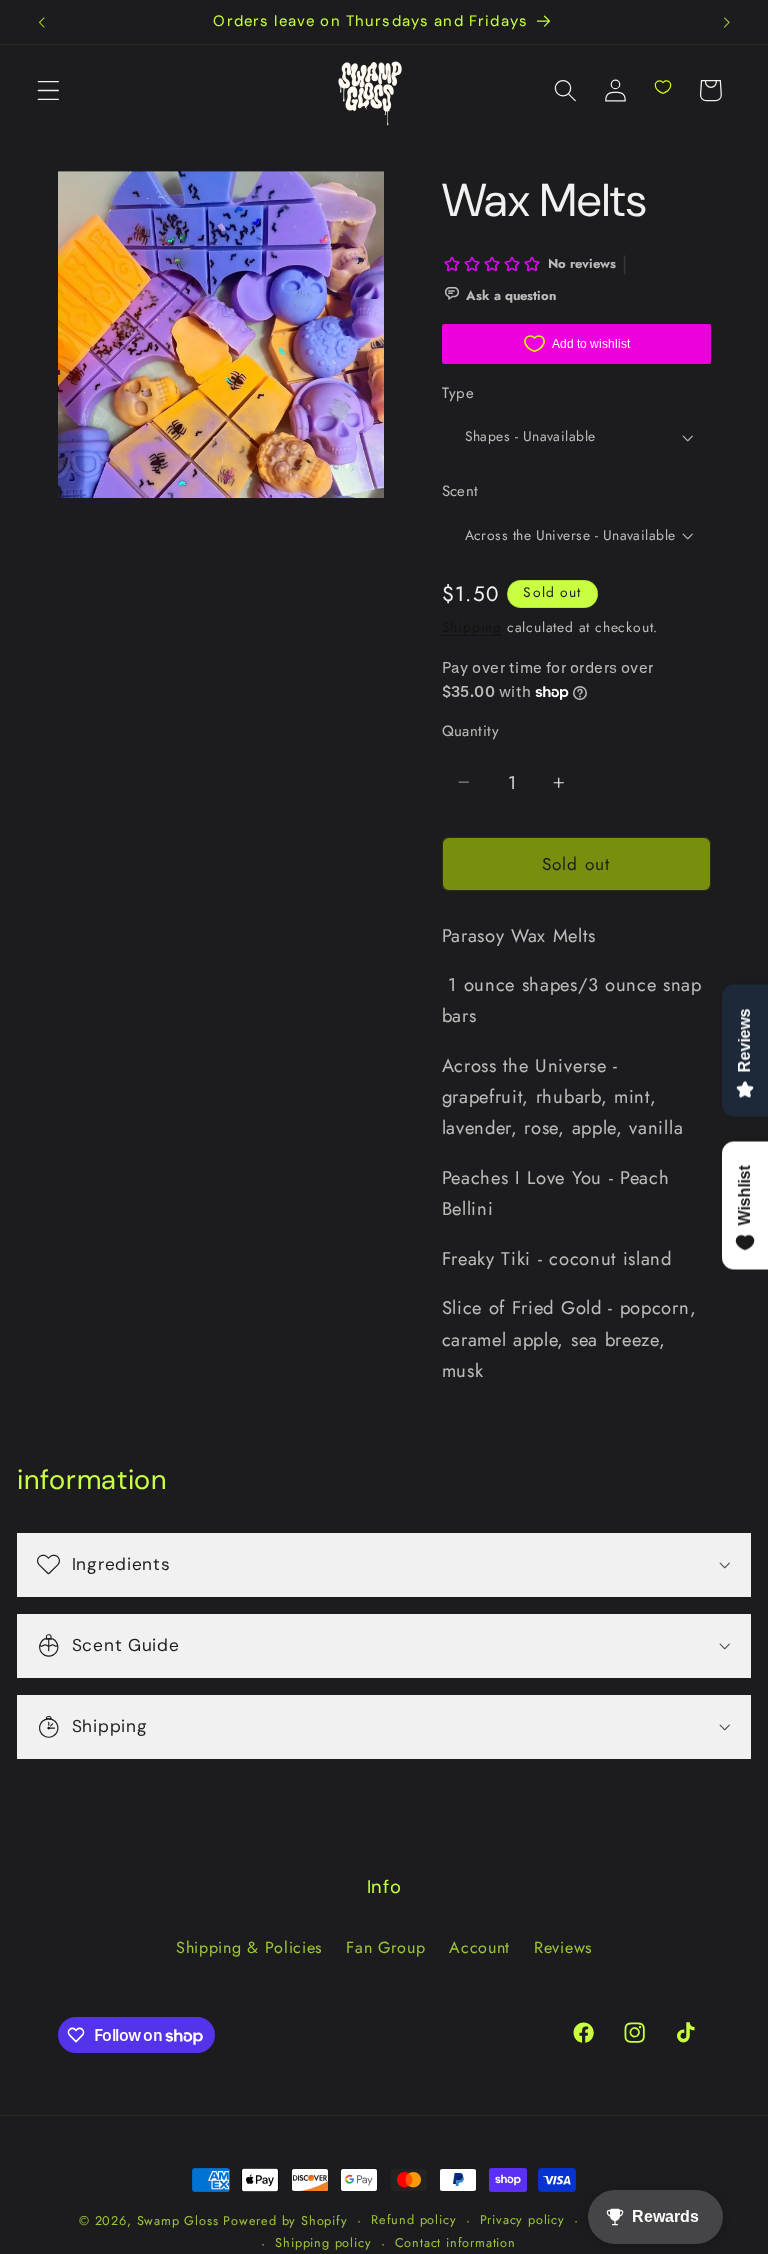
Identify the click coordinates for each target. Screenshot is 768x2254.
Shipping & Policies (249, 1947)
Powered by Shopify (285, 2220)
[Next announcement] (726, 22)
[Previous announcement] (42, 22)
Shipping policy (323, 2242)
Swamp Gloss (178, 2220)
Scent (460, 491)
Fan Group (385, 1947)
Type (458, 393)
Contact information (455, 2242)
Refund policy (413, 2219)
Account (479, 1947)
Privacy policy (522, 2219)
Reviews (563, 1947)
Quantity (471, 731)
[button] (48, 90)
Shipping (472, 627)
